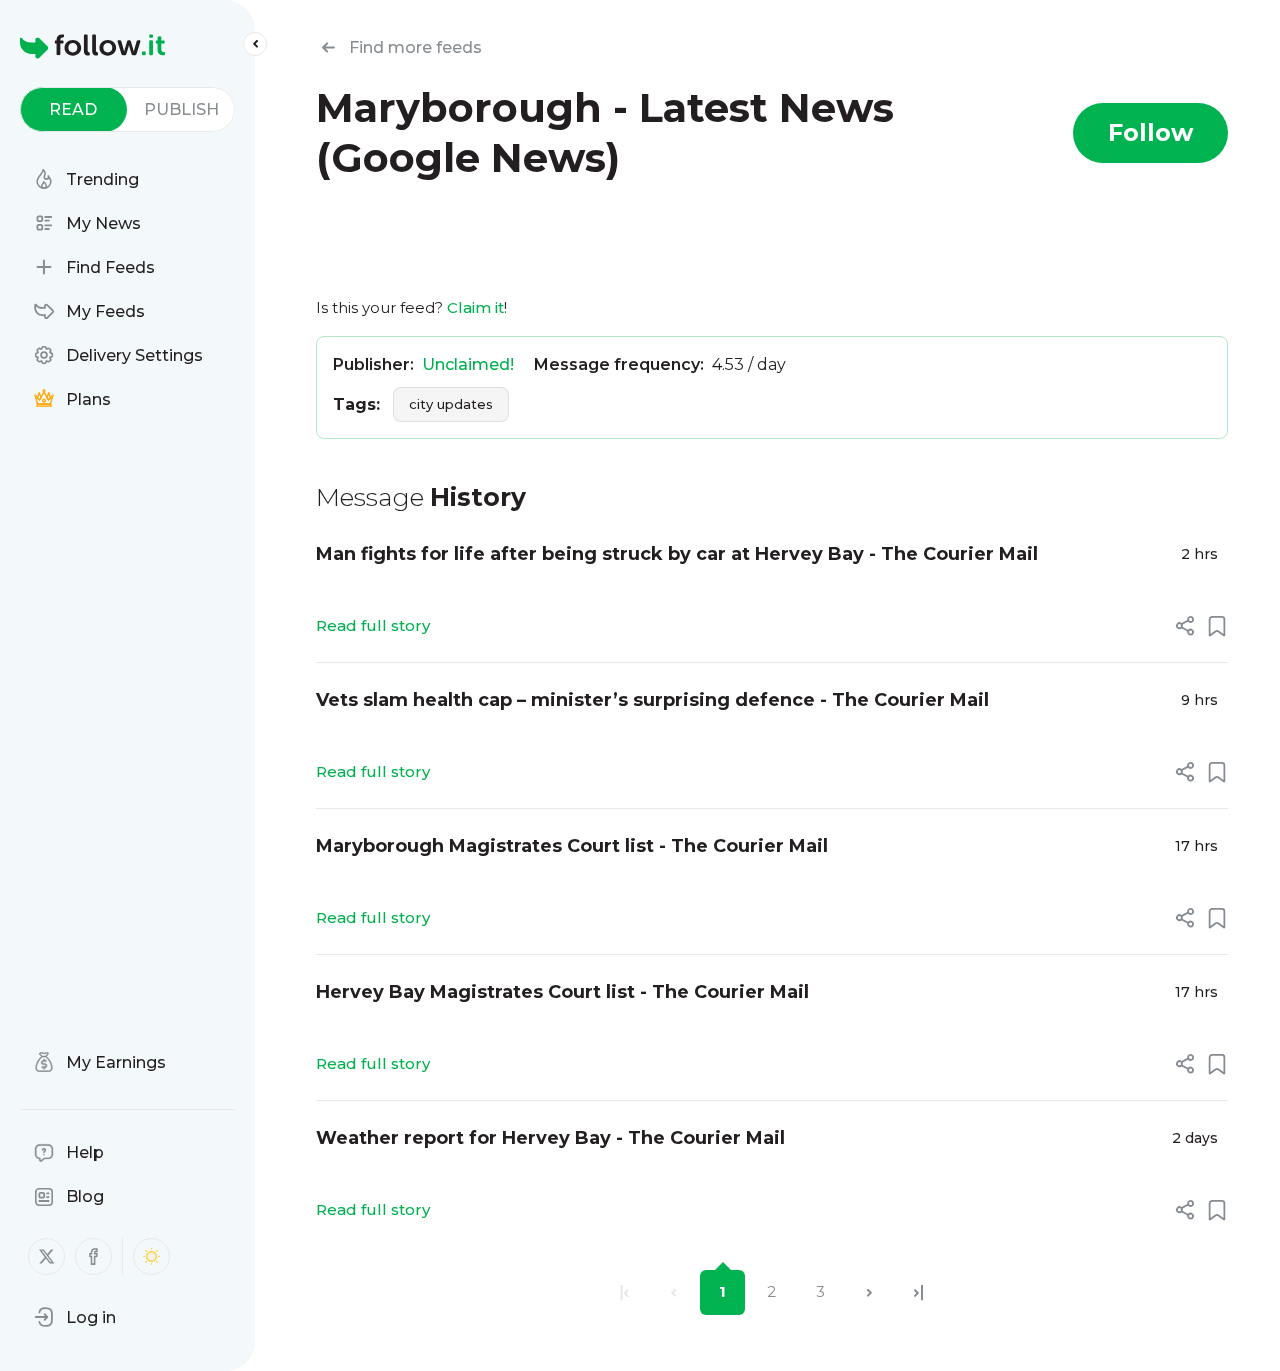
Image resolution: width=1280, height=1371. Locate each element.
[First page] (624, 1292)
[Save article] (1217, 626)
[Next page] (869, 1292)
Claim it (475, 307)
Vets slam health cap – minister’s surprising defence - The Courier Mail (652, 700)
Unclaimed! (468, 364)
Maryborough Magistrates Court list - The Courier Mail (572, 846)
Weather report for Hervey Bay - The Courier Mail (550, 1138)
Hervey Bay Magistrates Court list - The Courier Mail (562, 992)
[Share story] (1185, 626)
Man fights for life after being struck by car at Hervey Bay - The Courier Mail (677, 554)
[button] (75, 1317)
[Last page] (918, 1292)
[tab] (73, 109)
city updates (451, 404)
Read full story (373, 625)
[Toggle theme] (151, 1256)
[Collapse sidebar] (255, 44)
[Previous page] (673, 1292)
